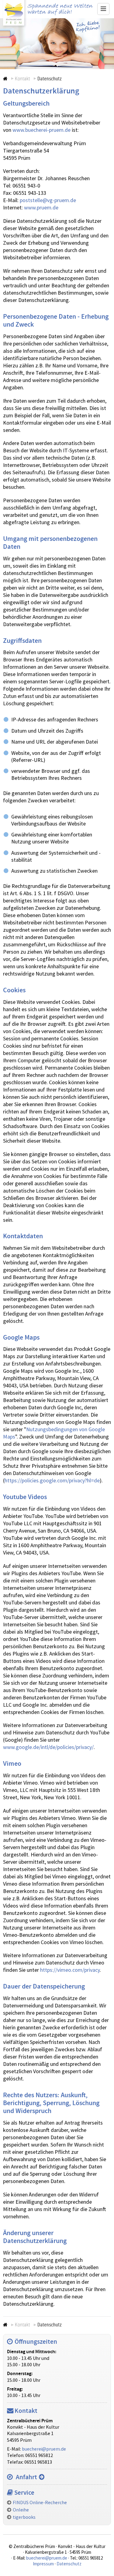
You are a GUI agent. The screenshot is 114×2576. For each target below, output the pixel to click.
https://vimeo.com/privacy (70, 1970)
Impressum (43, 2564)
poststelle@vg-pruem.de (48, 200)
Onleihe (21, 2510)
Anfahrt (26, 2477)
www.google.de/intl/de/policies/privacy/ (48, 1747)
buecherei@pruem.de (44, 2449)
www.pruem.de (41, 208)
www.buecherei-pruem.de (41, 130)
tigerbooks (24, 2517)
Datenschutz (69, 2564)
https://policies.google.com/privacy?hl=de (52, 1481)
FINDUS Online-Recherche (40, 2503)
